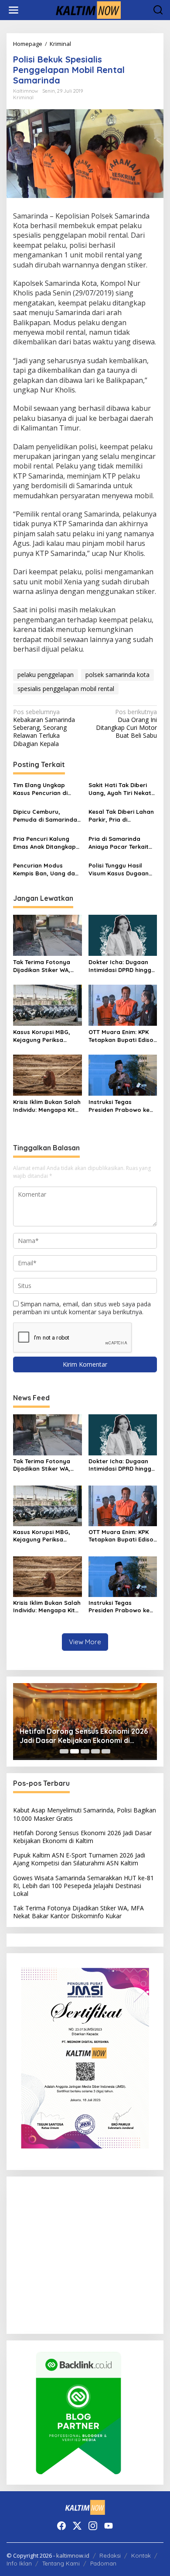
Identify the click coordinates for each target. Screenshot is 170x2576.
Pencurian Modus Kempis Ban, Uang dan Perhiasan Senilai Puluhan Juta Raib (46, 870)
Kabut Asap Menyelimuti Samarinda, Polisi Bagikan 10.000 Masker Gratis (85, 1814)
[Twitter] (77, 2526)
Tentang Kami (61, 2563)
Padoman (103, 2563)
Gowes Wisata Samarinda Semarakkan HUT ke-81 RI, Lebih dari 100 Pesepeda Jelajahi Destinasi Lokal (83, 1886)
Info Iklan (19, 2563)
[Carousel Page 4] (95, 1751)
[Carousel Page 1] (64, 1751)
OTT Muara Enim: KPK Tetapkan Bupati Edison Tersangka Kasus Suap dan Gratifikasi (123, 1036)
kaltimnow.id (73, 2555)
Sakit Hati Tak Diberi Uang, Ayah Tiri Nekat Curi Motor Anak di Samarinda (120, 789)
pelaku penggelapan (46, 675)
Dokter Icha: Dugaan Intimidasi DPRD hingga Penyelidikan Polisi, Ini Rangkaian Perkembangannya (122, 966)
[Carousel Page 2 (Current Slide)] (75, 1751)
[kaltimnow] (87, 9)
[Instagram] (93, 2526)
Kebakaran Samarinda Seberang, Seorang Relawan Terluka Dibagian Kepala (44, 728)
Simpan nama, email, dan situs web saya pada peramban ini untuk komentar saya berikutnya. (82, 1308)
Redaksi (110, 2555)
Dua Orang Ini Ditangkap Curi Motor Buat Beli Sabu (126, 724)
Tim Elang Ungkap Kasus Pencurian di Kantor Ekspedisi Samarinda (40, 789)
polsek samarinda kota (117, 675)
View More (85, 1642)
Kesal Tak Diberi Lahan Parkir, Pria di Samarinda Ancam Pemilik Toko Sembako (121, 816)
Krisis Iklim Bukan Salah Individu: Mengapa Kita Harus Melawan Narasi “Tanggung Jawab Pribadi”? (47, 1106)
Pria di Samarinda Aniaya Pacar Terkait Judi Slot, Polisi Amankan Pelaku (119, 843)
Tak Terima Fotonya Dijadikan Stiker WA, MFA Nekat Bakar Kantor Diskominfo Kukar (42, 966)
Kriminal (23, 97)
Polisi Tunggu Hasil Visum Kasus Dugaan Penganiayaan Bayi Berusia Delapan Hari (119, 870)
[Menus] (14, 10)
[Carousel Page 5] (106, 1751)
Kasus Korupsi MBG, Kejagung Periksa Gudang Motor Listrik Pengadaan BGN (44, 1036)
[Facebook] (61, 2526)
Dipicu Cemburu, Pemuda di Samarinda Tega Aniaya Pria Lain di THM (45, 816)
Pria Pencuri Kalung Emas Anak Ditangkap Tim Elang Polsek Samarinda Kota (44, 843)
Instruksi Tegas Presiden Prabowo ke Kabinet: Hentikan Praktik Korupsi (119, 1106)
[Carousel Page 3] (85, 1751)
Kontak (141, 2555)
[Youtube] (109, 2526)
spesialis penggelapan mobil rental (66, 689)
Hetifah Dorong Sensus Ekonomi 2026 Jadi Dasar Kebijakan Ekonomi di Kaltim (84, 1736)
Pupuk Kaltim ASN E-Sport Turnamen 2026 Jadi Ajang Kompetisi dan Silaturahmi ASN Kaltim (79, 1859)
